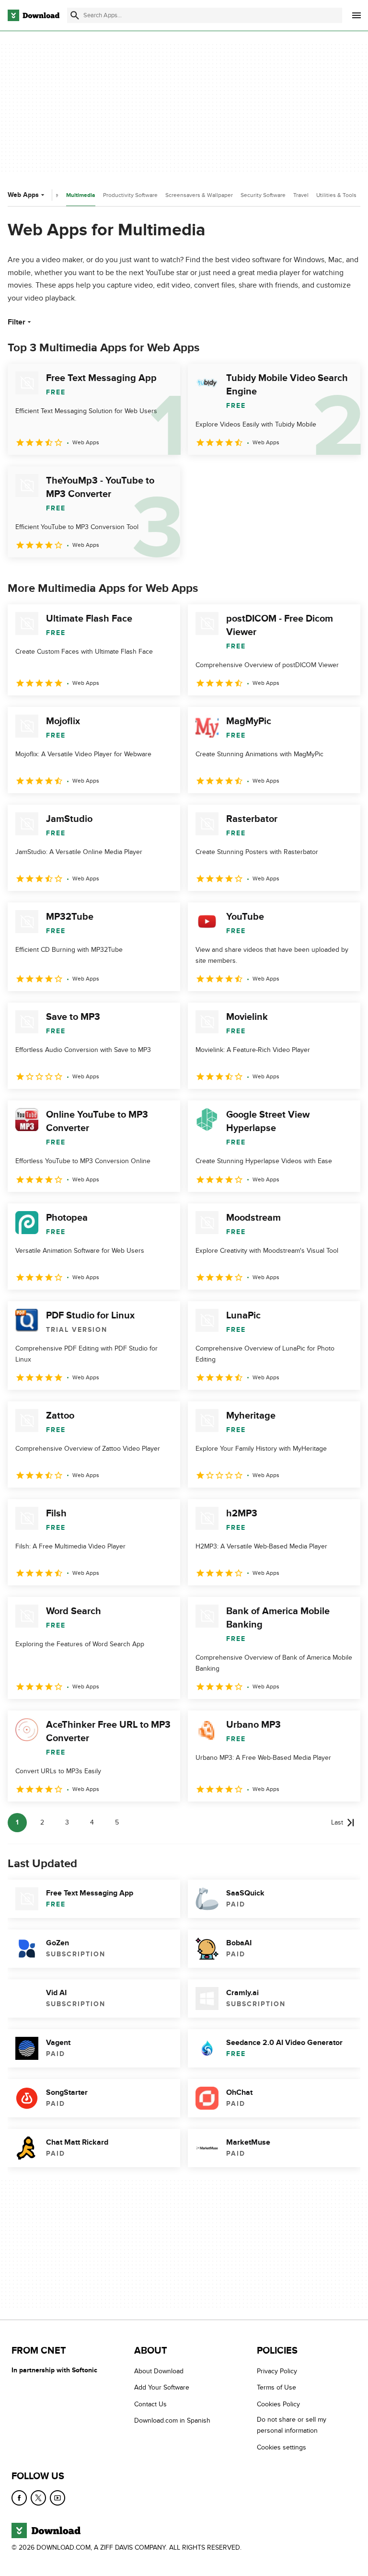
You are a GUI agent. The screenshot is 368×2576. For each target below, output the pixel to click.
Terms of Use (276, 2387)
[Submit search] (75, 15)
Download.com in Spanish (172, 2420)
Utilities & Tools (336, 195)
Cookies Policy (278, 2404)
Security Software (263, 195)
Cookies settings (282, 2447)
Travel (301, 195)
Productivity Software (130, 195)
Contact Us (150, 2404)
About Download (159, 2371)
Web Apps (23, 195)
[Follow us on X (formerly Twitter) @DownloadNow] (38, 2498)
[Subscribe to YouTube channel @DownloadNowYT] (57, 2498)
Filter (17, 322)
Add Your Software (162, 2387)
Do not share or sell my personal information (292, 2425)
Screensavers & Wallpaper (199, 195)
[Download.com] (34, 15)
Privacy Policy (277, 2371)
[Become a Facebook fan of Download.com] (19, 2498)
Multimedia (81, 195)
